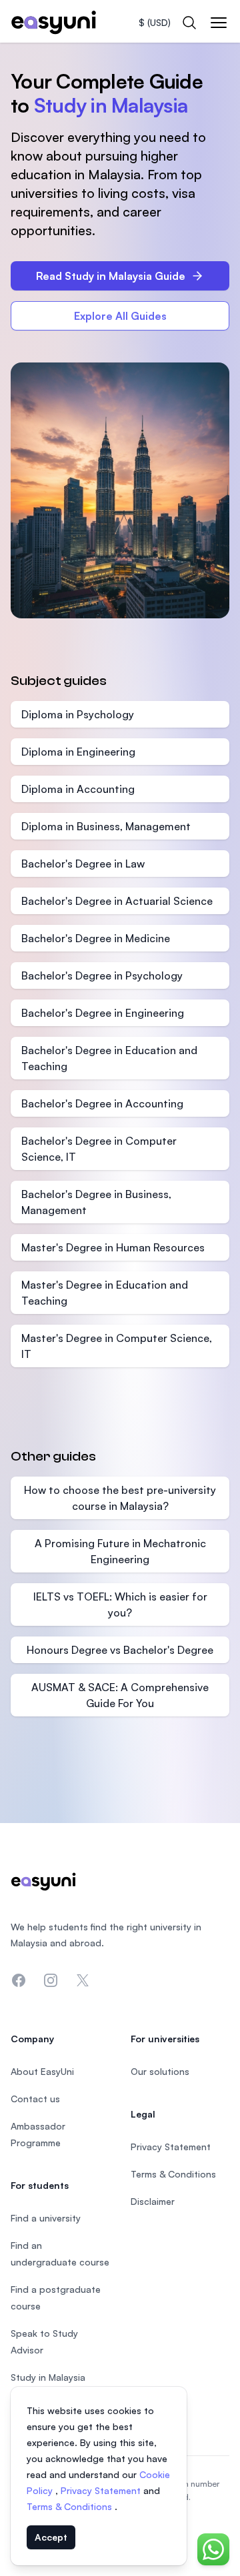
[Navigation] (219, 23)
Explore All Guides (120, 316)
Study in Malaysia (48, 2377)
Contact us (35, 2099)
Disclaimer (153, 2201)
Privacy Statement (102, 2490)
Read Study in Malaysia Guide (111, 276)
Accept (51, 2537)
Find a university (46, 2218)
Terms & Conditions (71, 2506)
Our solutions (160, 2071)
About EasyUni (42, 2071)
